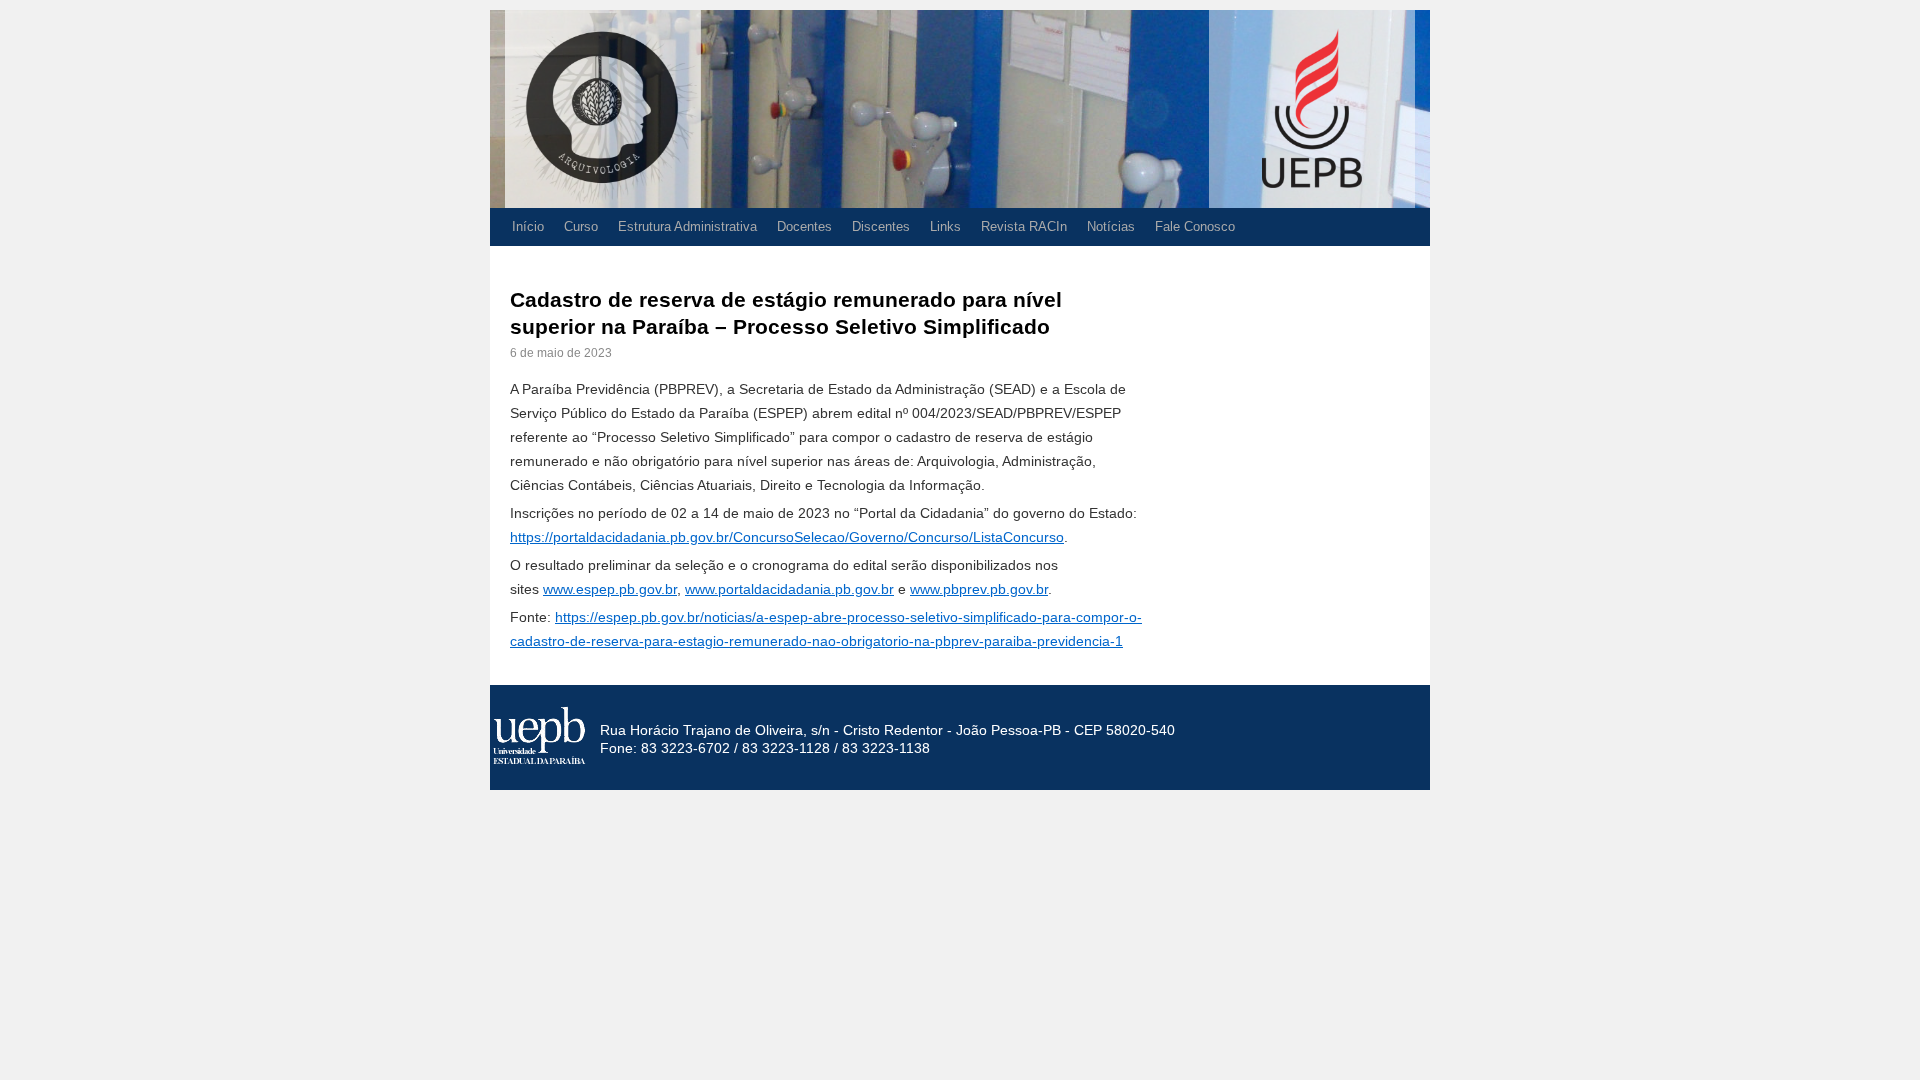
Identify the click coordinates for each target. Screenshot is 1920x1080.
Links (945, 226)
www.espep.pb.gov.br (610, 589)
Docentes (804, 226)
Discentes (881, 226)
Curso (581, 226)
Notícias (1111, 226)
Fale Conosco (1195, 226)
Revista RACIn (1024, 226)
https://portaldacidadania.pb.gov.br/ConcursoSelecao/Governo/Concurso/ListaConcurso (787, 537)
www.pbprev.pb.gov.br (979, 589)
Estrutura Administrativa (687, 226)
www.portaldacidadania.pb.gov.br (789, 589)
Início (528, 226)
